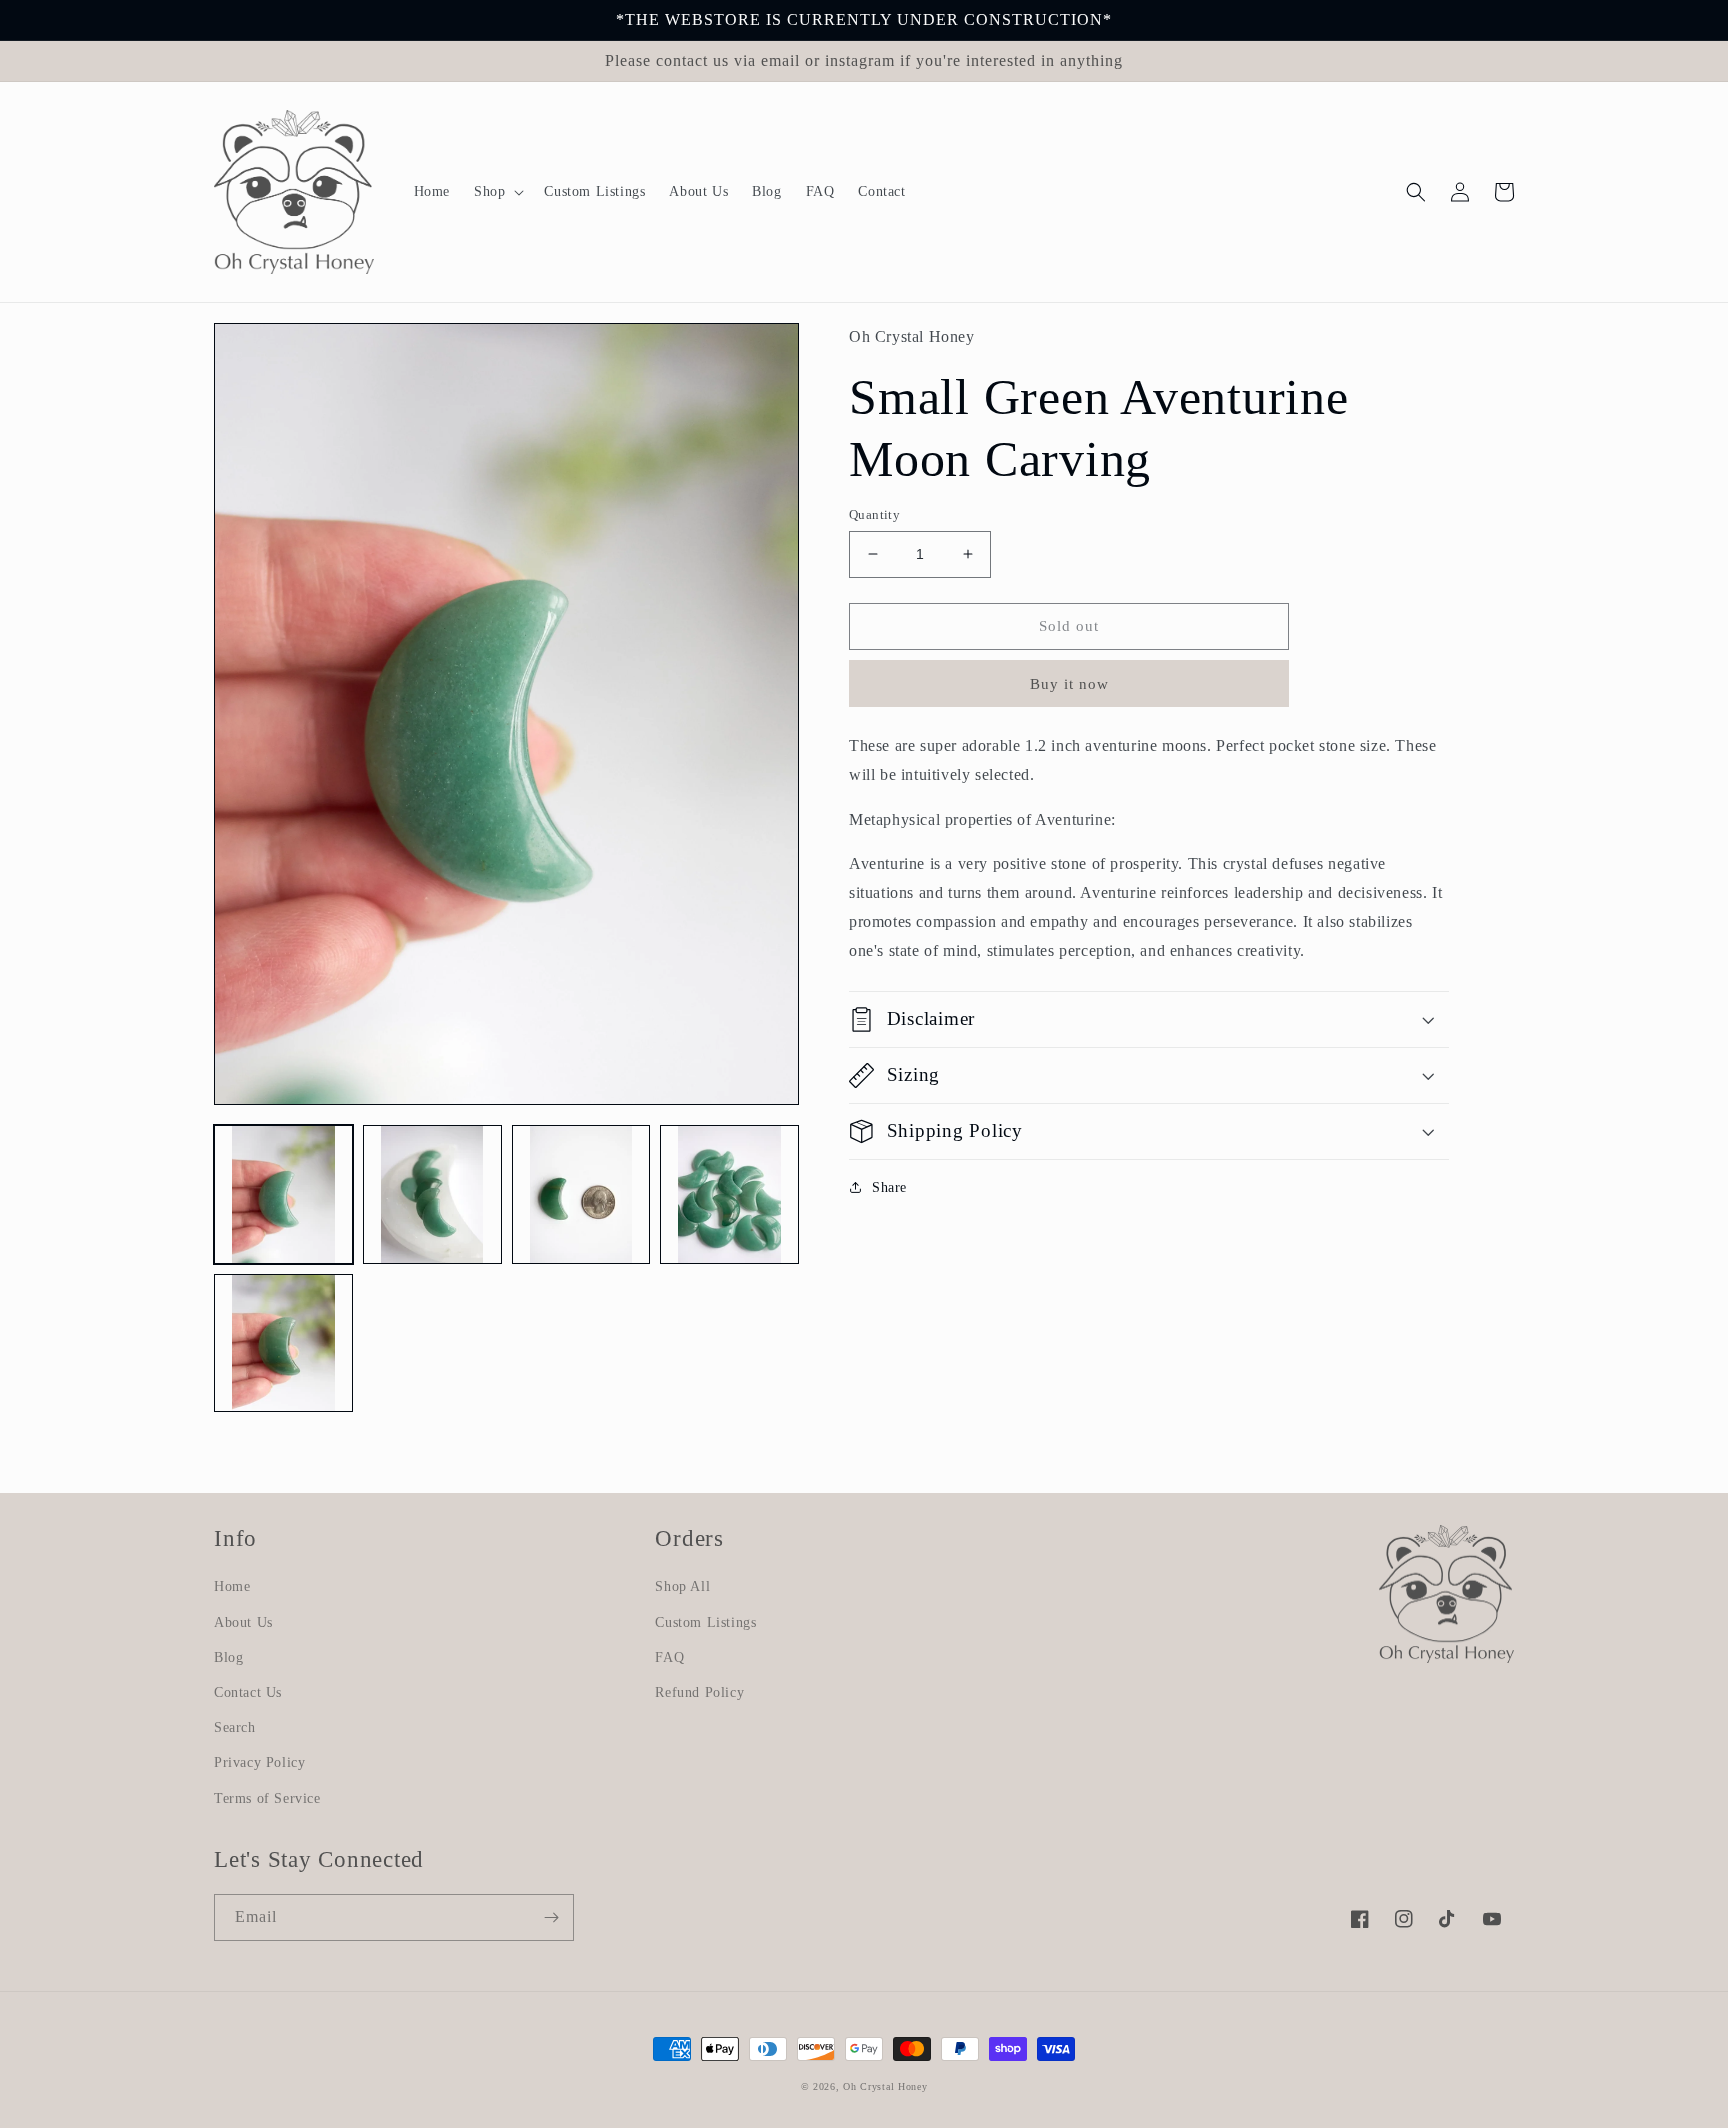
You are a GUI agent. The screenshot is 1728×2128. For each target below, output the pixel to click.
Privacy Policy (259, 1762)
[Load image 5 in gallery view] (283, 1343)
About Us (243, 1622)
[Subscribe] (551, 1917)
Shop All (682, 1586)
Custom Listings (705, 1622)
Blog (228, 1657)
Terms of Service (267, 1798)
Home (232, 1586)
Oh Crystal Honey (885, 2086)
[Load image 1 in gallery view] (283, 1194)
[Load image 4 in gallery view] (729, 1194)
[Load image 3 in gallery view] (581, 1194)
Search (235, 1727)
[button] (497, 192)
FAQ (669, 1657)
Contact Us (248, 1692)
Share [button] (889, 1187)
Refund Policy (699, 1692)
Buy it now (1069, 684)
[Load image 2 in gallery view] (432, 1194)
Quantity (874, 514)
